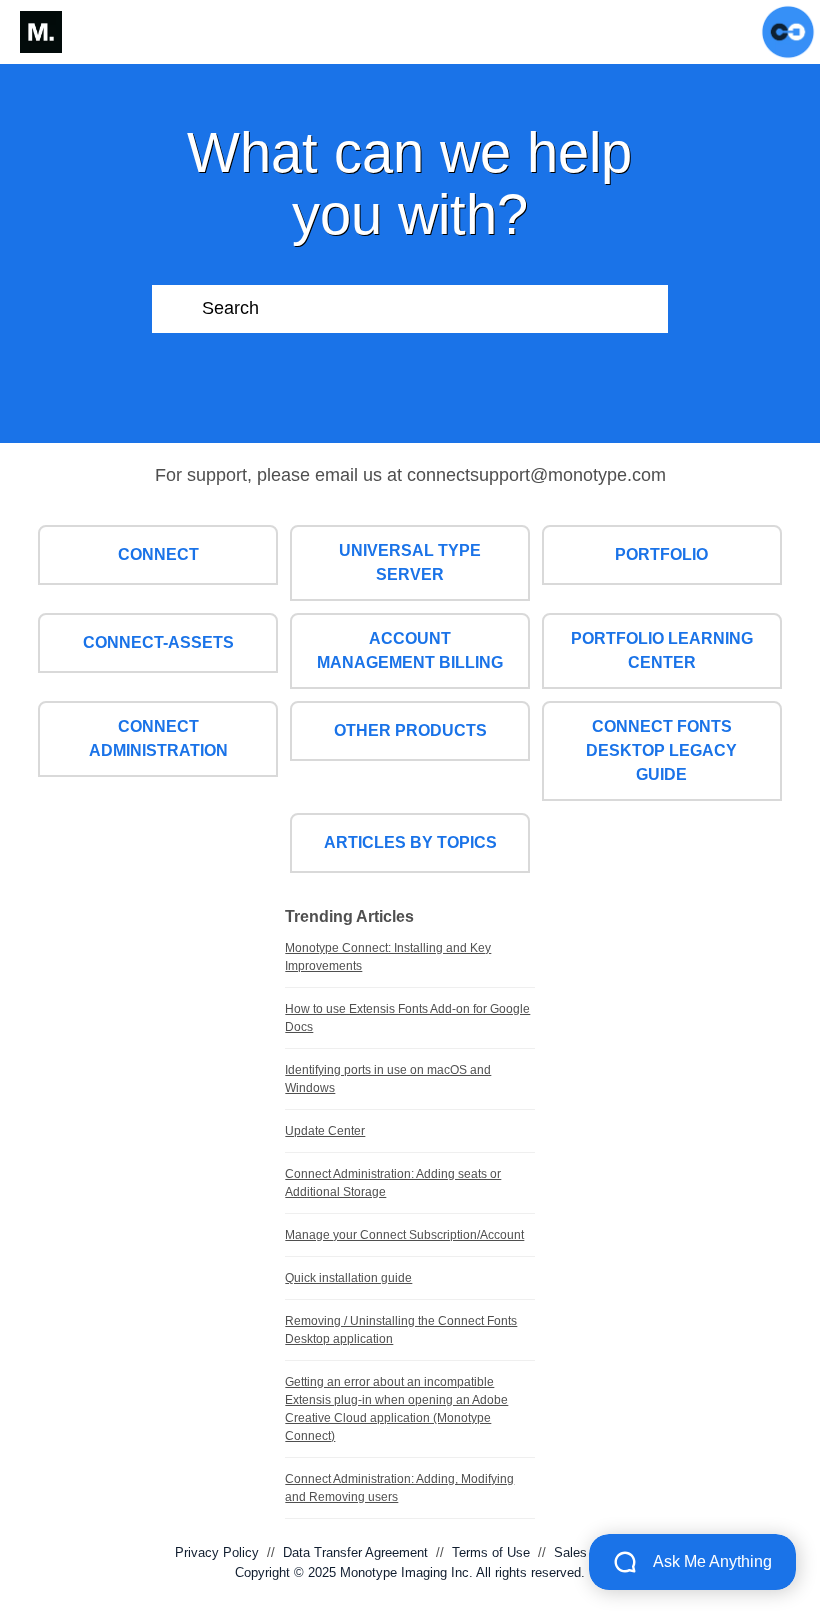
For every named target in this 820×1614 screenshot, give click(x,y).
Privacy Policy (217, 1552)
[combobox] (435, 309)
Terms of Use (491, 1552)
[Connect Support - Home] (41, 32)
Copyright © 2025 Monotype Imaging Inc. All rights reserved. (410, 1572)
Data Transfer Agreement (355, 1552)
